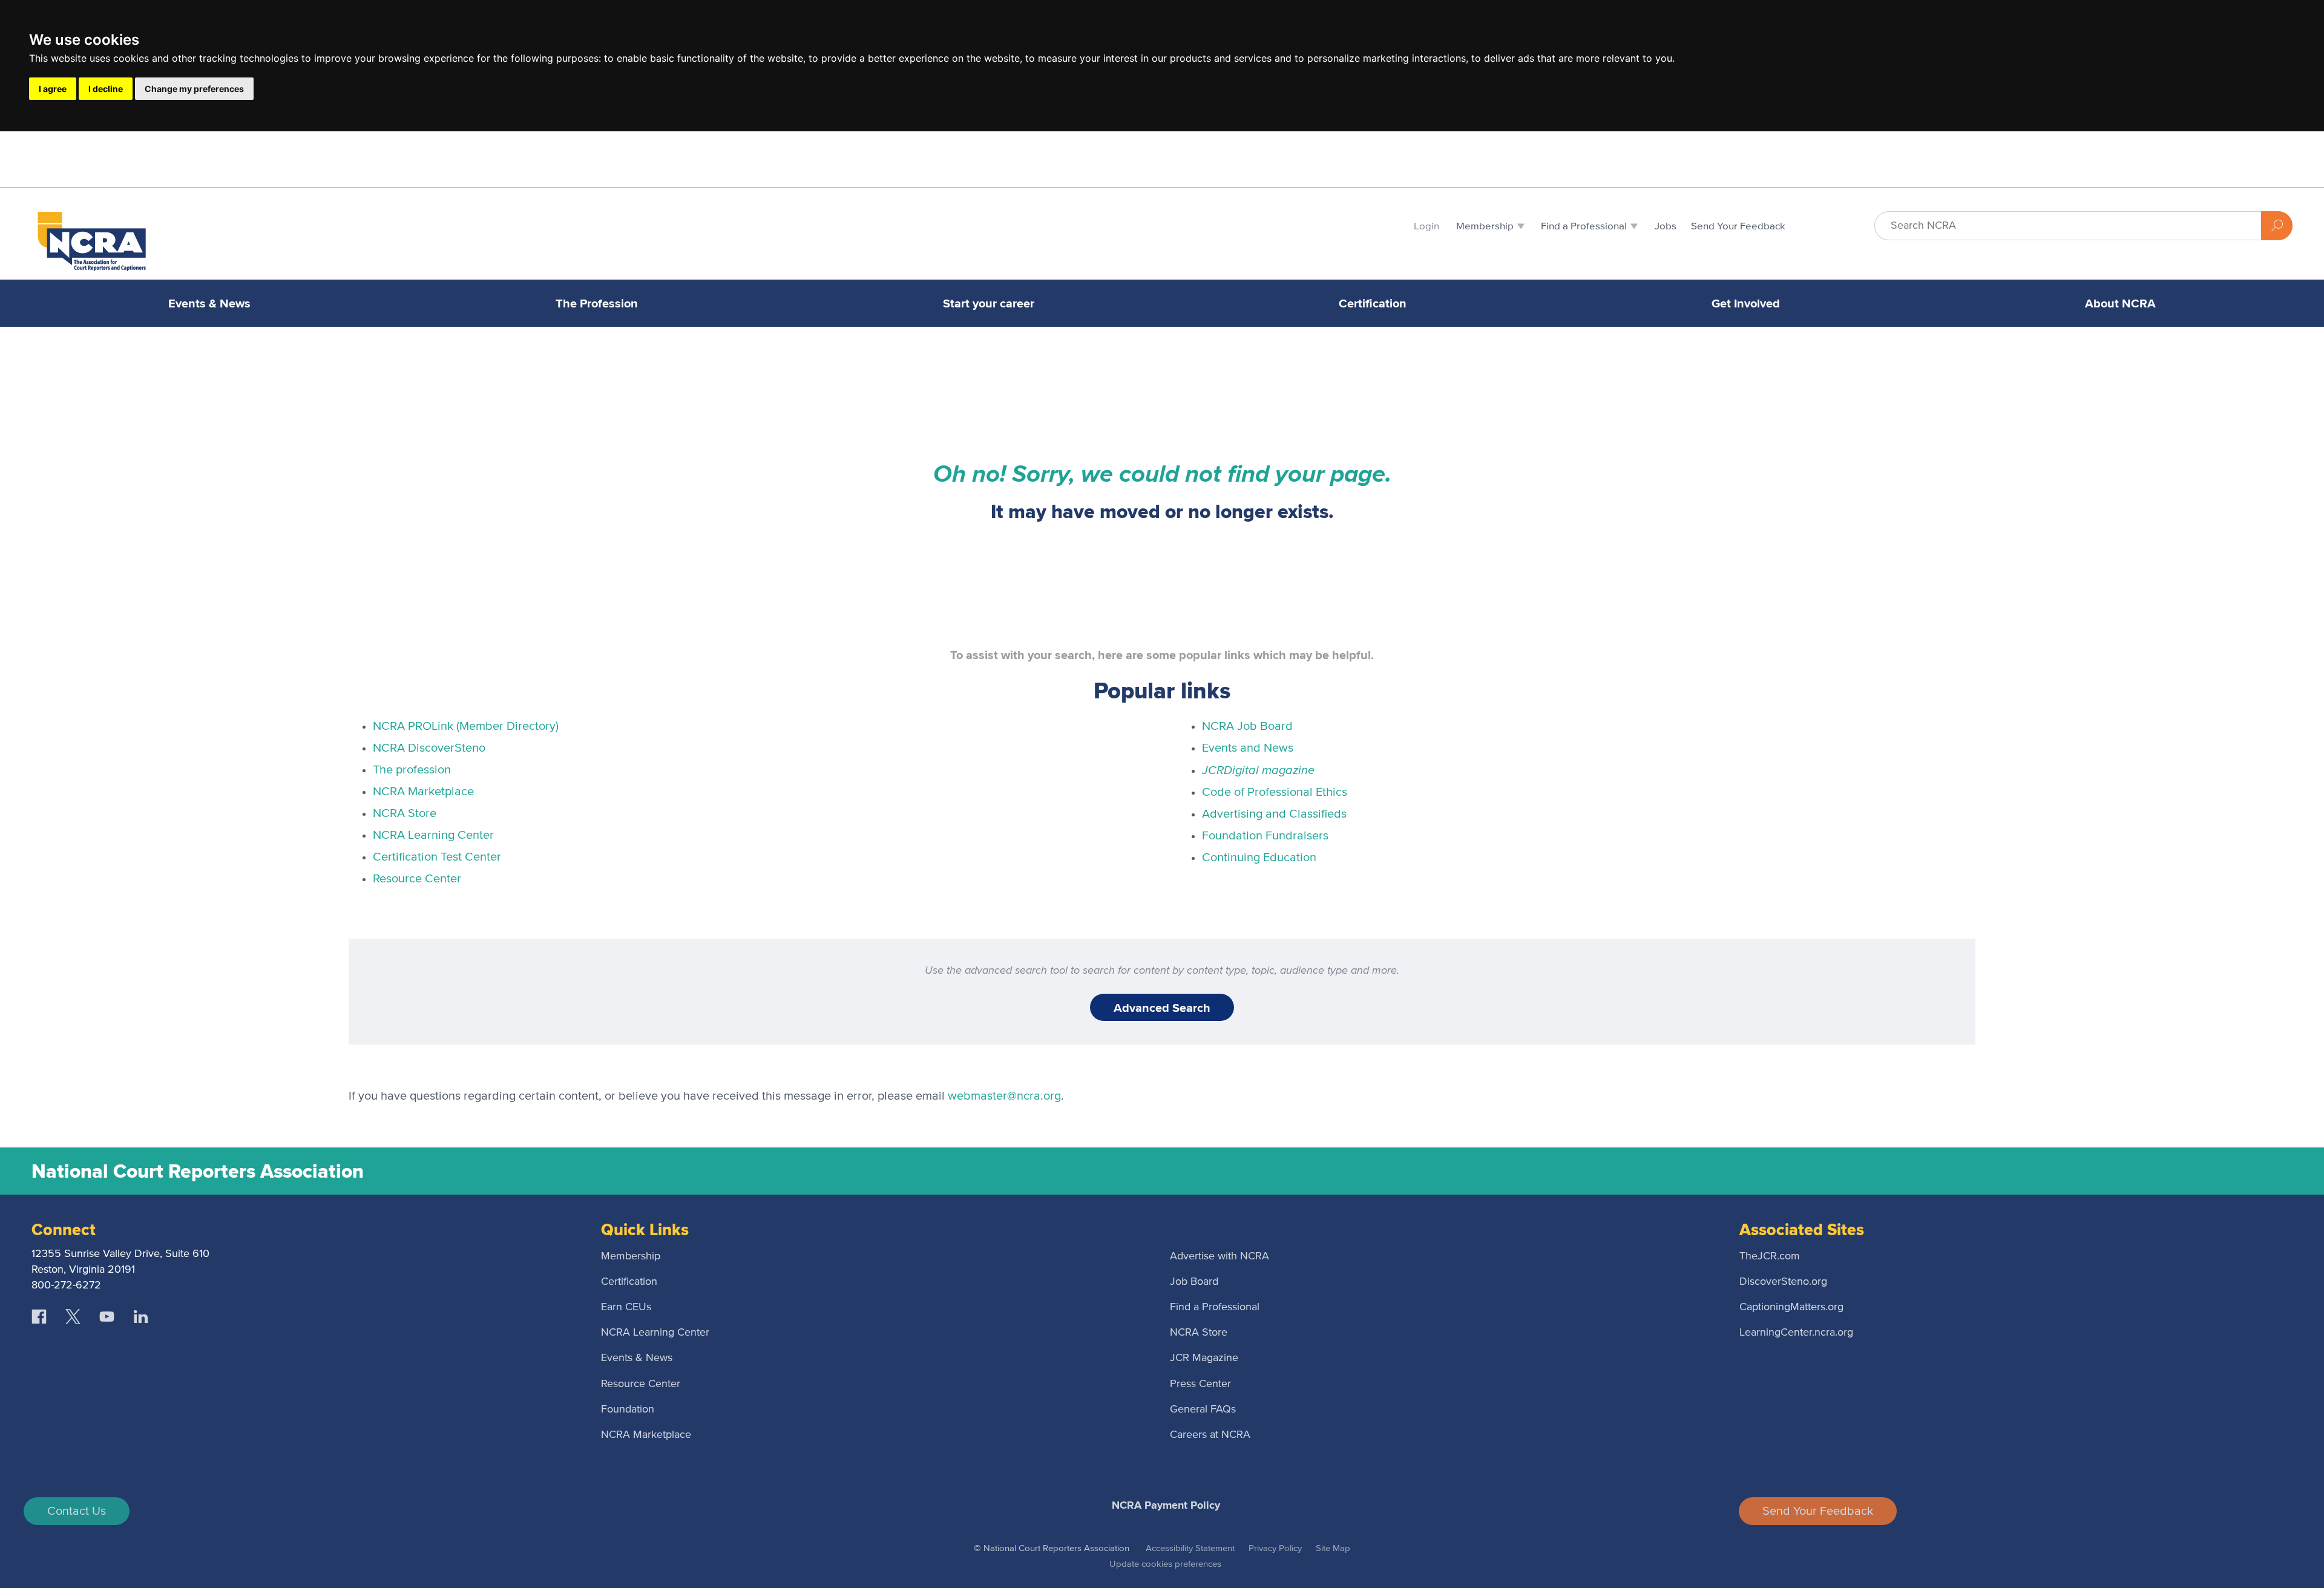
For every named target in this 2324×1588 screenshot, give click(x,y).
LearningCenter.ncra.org (1796, 1333)
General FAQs (1203, 1409)
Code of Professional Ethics (1275, 792)
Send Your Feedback (1818, 1511)
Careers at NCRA (1210, 1435)
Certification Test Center (437, 857)
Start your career (989, 303)
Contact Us (77, 1511)
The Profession (597, 303)
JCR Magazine (1204, 1358)
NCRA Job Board (1247, 726)
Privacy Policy (1275, 1548)
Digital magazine (1258, 769)
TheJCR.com (1770, 1256)
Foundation (628, 1409)
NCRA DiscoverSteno (429, 748)
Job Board (1194, 1282)
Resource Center (417, 879)
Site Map (1333, 1548)
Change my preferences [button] (194, 89)
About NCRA (2120, 303)
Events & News (209, 303)
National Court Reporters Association (198, 1171)
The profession (412, 770)
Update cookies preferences (1165, 1564)
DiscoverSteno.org (1783, 1282)
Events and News (1248, 748)
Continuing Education (1259, 858)
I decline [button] (106, 89)
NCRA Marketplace (423, 792)
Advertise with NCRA (1219, 1256)
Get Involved (1746, 303)
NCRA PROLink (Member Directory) (466, 726)
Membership (631, 1256)
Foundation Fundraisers (1265, 836)
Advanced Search (1162, 1008)
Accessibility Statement (1190, 1548)
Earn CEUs (626, 1307)
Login (1426, 227)
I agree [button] (53, 89)
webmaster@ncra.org (1004, 1096)
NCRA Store (405, 813)
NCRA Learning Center (433, 835)
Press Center (1200, 1384)
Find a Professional (1215, 1307)
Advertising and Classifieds (1274, 814)
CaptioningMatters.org (1791, 1307)
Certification (1373, 303)
